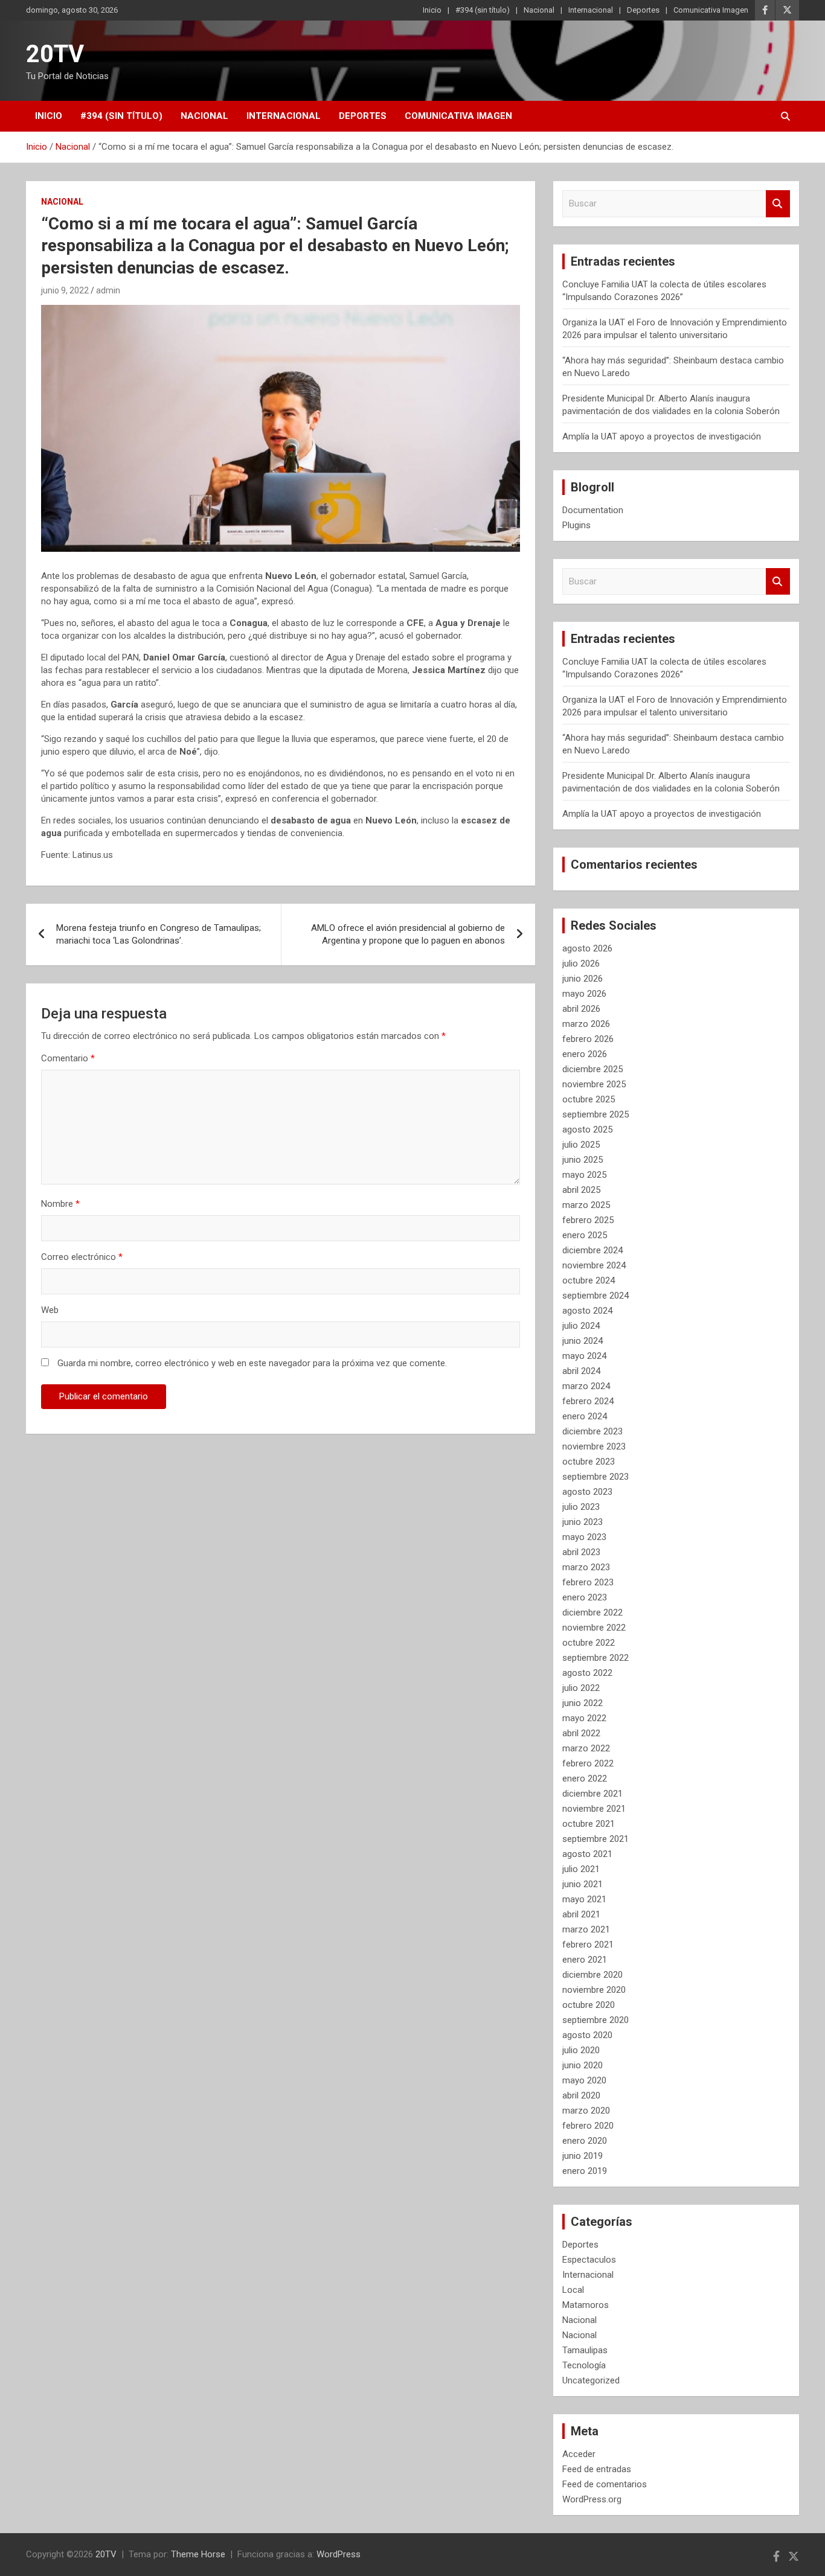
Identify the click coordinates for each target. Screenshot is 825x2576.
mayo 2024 (584, 1356)
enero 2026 (585, 1054)
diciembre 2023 (592, 1431)
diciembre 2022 (592, 1612)
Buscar (778, 204)
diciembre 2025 (592, 1069)
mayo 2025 (584, 1175)
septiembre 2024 (595, 1296)
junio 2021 (583, 1884)
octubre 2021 (589, 1824)
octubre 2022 (589, 1643)
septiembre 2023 (595, 1477)
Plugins (576, 525)
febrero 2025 (588, 1220)
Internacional (591, 10)
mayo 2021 (584, 1899)
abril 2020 (581, 2095)
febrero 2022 (588, 1763)
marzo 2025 (586, 1205)
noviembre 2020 (594, 1990)
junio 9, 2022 (65, 290)
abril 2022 (581, 1733)
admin (108, 290)
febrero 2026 (588, 1039)
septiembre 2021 (595, 1839)
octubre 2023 (589, 1462)
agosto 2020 (587, 2035)
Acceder (579, 2454)
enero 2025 (585, 1235)
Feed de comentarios (605, 2484)
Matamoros (586, 2305)
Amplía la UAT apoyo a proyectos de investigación (662, 436)
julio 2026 (581, 964)
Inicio (432, 10)
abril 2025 (581, 1190)
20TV (55, 54)
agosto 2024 (587, 1311)
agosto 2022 (587, 1673)
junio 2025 (583, 1160)
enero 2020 (585, 2141)
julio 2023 (581, 1507)
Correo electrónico (82, 1257)
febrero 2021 (588, 1945)
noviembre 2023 (594, 1446)
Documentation (593, 510)
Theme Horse (198, 2554)
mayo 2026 (584, 994)
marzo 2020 (586, 2111)
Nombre (60, 1204)
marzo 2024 (586, 1386)
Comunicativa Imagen (711, 10)
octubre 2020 (589, 2005)
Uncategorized (591, 2380)
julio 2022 (581, 1688)
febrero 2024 (588, 1401)
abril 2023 (581, 1552)
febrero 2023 (588, 1582)
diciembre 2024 (592, 1250)
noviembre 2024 (594, 1265)
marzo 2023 (586, 1567)
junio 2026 (583, 979)
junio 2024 (583, 1341)
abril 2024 (581, 1371)
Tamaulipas (585, 2350)
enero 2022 (585, 1779)
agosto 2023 (587, 1492)
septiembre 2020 (595, 2020)
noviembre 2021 (594, 1809)
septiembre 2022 (595, 1658)
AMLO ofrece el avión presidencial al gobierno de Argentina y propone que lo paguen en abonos (408, 934)
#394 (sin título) (483, 10)
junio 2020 (583, 2065)
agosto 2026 (587, 948)
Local (573, 2290)
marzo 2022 (586, 1748)
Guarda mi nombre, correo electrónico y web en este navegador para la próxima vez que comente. (252, 1363)
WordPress (339, 2554)
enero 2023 (585, 1597)
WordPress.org (592, 2499)
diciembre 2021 (592, 1794)
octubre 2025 (589, 1099)
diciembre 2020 (592, 1975)
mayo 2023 (584, 1537)
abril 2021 (581, 1914)
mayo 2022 (584, 1718)
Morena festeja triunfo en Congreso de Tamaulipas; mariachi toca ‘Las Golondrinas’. (159, 934)
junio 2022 (583, 1703)
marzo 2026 (586, 1024)
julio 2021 (581, 1869)
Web (50, 1310)
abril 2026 (581, 1009)
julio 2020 (581, 2050)
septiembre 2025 (595, 1114)
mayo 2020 (584, 2080)
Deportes (643, 10)
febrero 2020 (588, 2126)
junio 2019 (583, 2156)
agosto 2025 (587, 1130)
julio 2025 (581, 1145)
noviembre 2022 (594, 1628)
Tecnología (584, 2365)
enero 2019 (585, 2171)
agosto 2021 (587, 1854)
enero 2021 (585, 1960)
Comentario (68, 1058)
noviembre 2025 (594, 1084)
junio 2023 (583, 1522)
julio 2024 (581, 1326)
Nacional (539, 10)
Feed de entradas (597, 2469)
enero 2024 (585, 1416)
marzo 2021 (586, 1929)
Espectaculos (589, 2260)
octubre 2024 (589, 1280)
